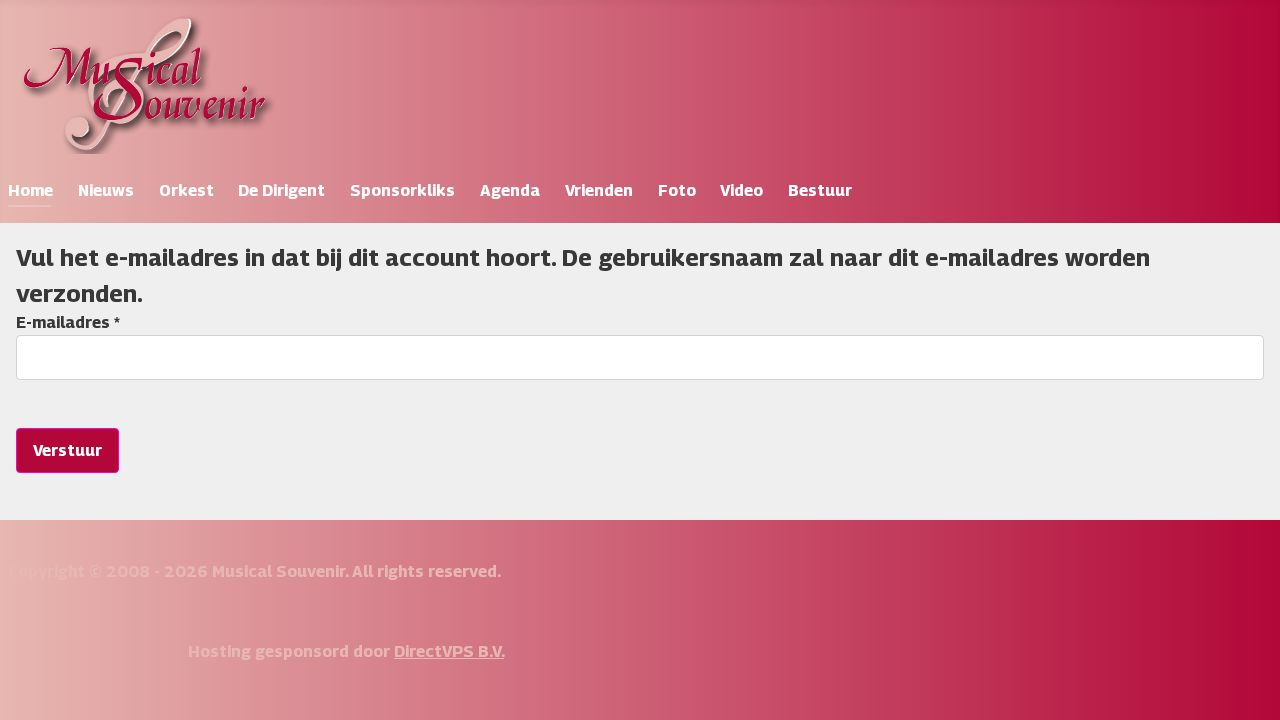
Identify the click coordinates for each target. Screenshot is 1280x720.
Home (30, 190)
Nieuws (106, 190)
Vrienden (599, 190)
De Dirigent (281, 190)
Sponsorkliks (402, 190)
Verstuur (67, 450)
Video (741, 190)
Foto (677, 190)
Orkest (186, 190)
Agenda (510, 190)
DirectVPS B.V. (449, 651)
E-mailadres (68, 322)
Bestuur (820, 190)
